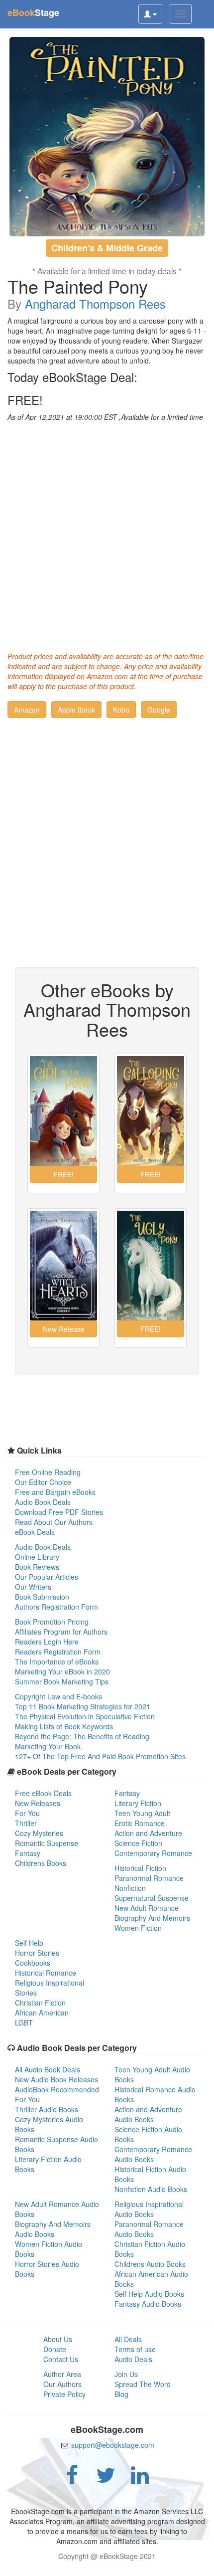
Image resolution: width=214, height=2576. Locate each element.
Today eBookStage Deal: (72, 377)
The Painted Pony (78, 286)
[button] (27, 710)
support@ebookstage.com (113, 2445)
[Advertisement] (107, 534)
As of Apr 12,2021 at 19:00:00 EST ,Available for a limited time (105, 417)
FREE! (25, 400)
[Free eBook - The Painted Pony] (107, 137)
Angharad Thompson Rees (95, 303)
